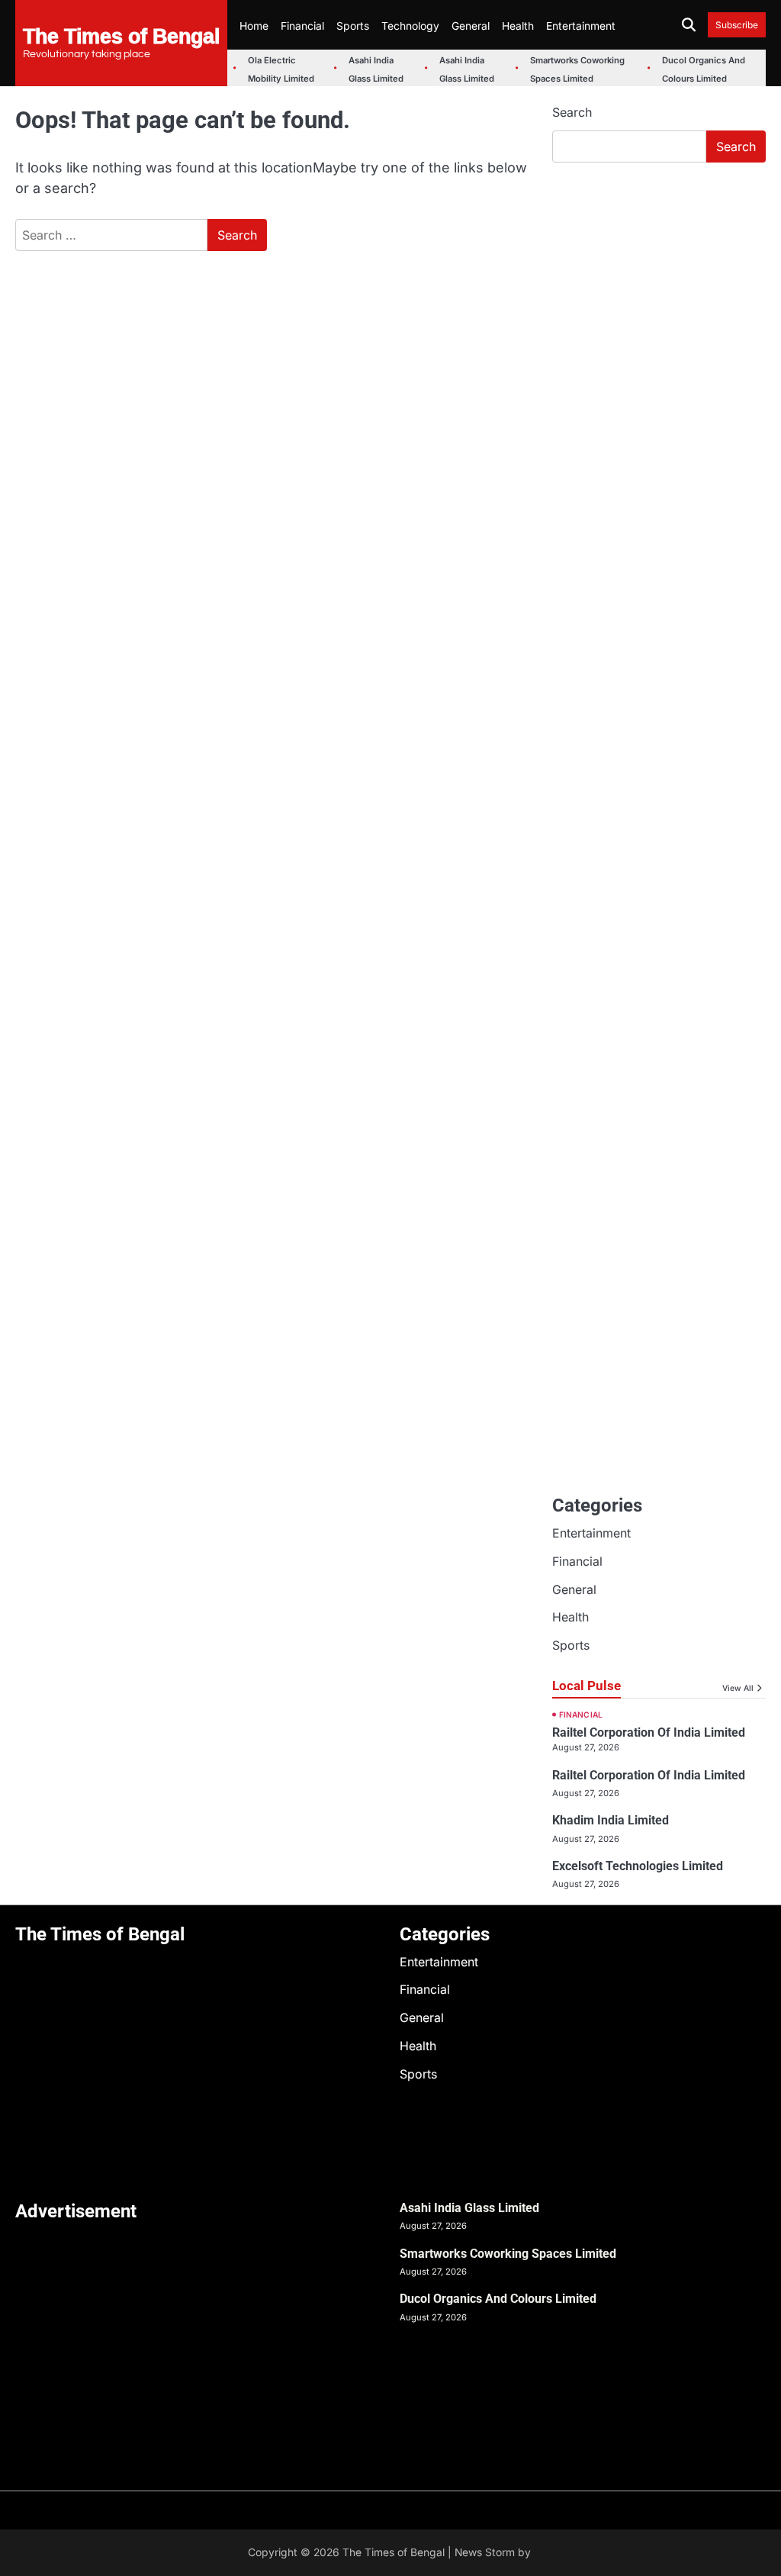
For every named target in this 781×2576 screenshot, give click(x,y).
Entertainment (581, 26)
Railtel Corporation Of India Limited (649, 1732)
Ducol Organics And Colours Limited (498, 2299)
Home (254, 26)
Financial (302, 26)
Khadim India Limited (611, 1820)
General (471, 26)
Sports (353, 26)
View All (738, 1688)
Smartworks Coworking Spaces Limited (508, 2254)
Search (572, 112)
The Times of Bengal (121, 35)
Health (518, 26)
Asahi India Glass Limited (469, 2208)
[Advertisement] (659, 278)
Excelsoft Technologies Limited (638, 1866)
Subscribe (737, 25)
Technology (410, 26)
